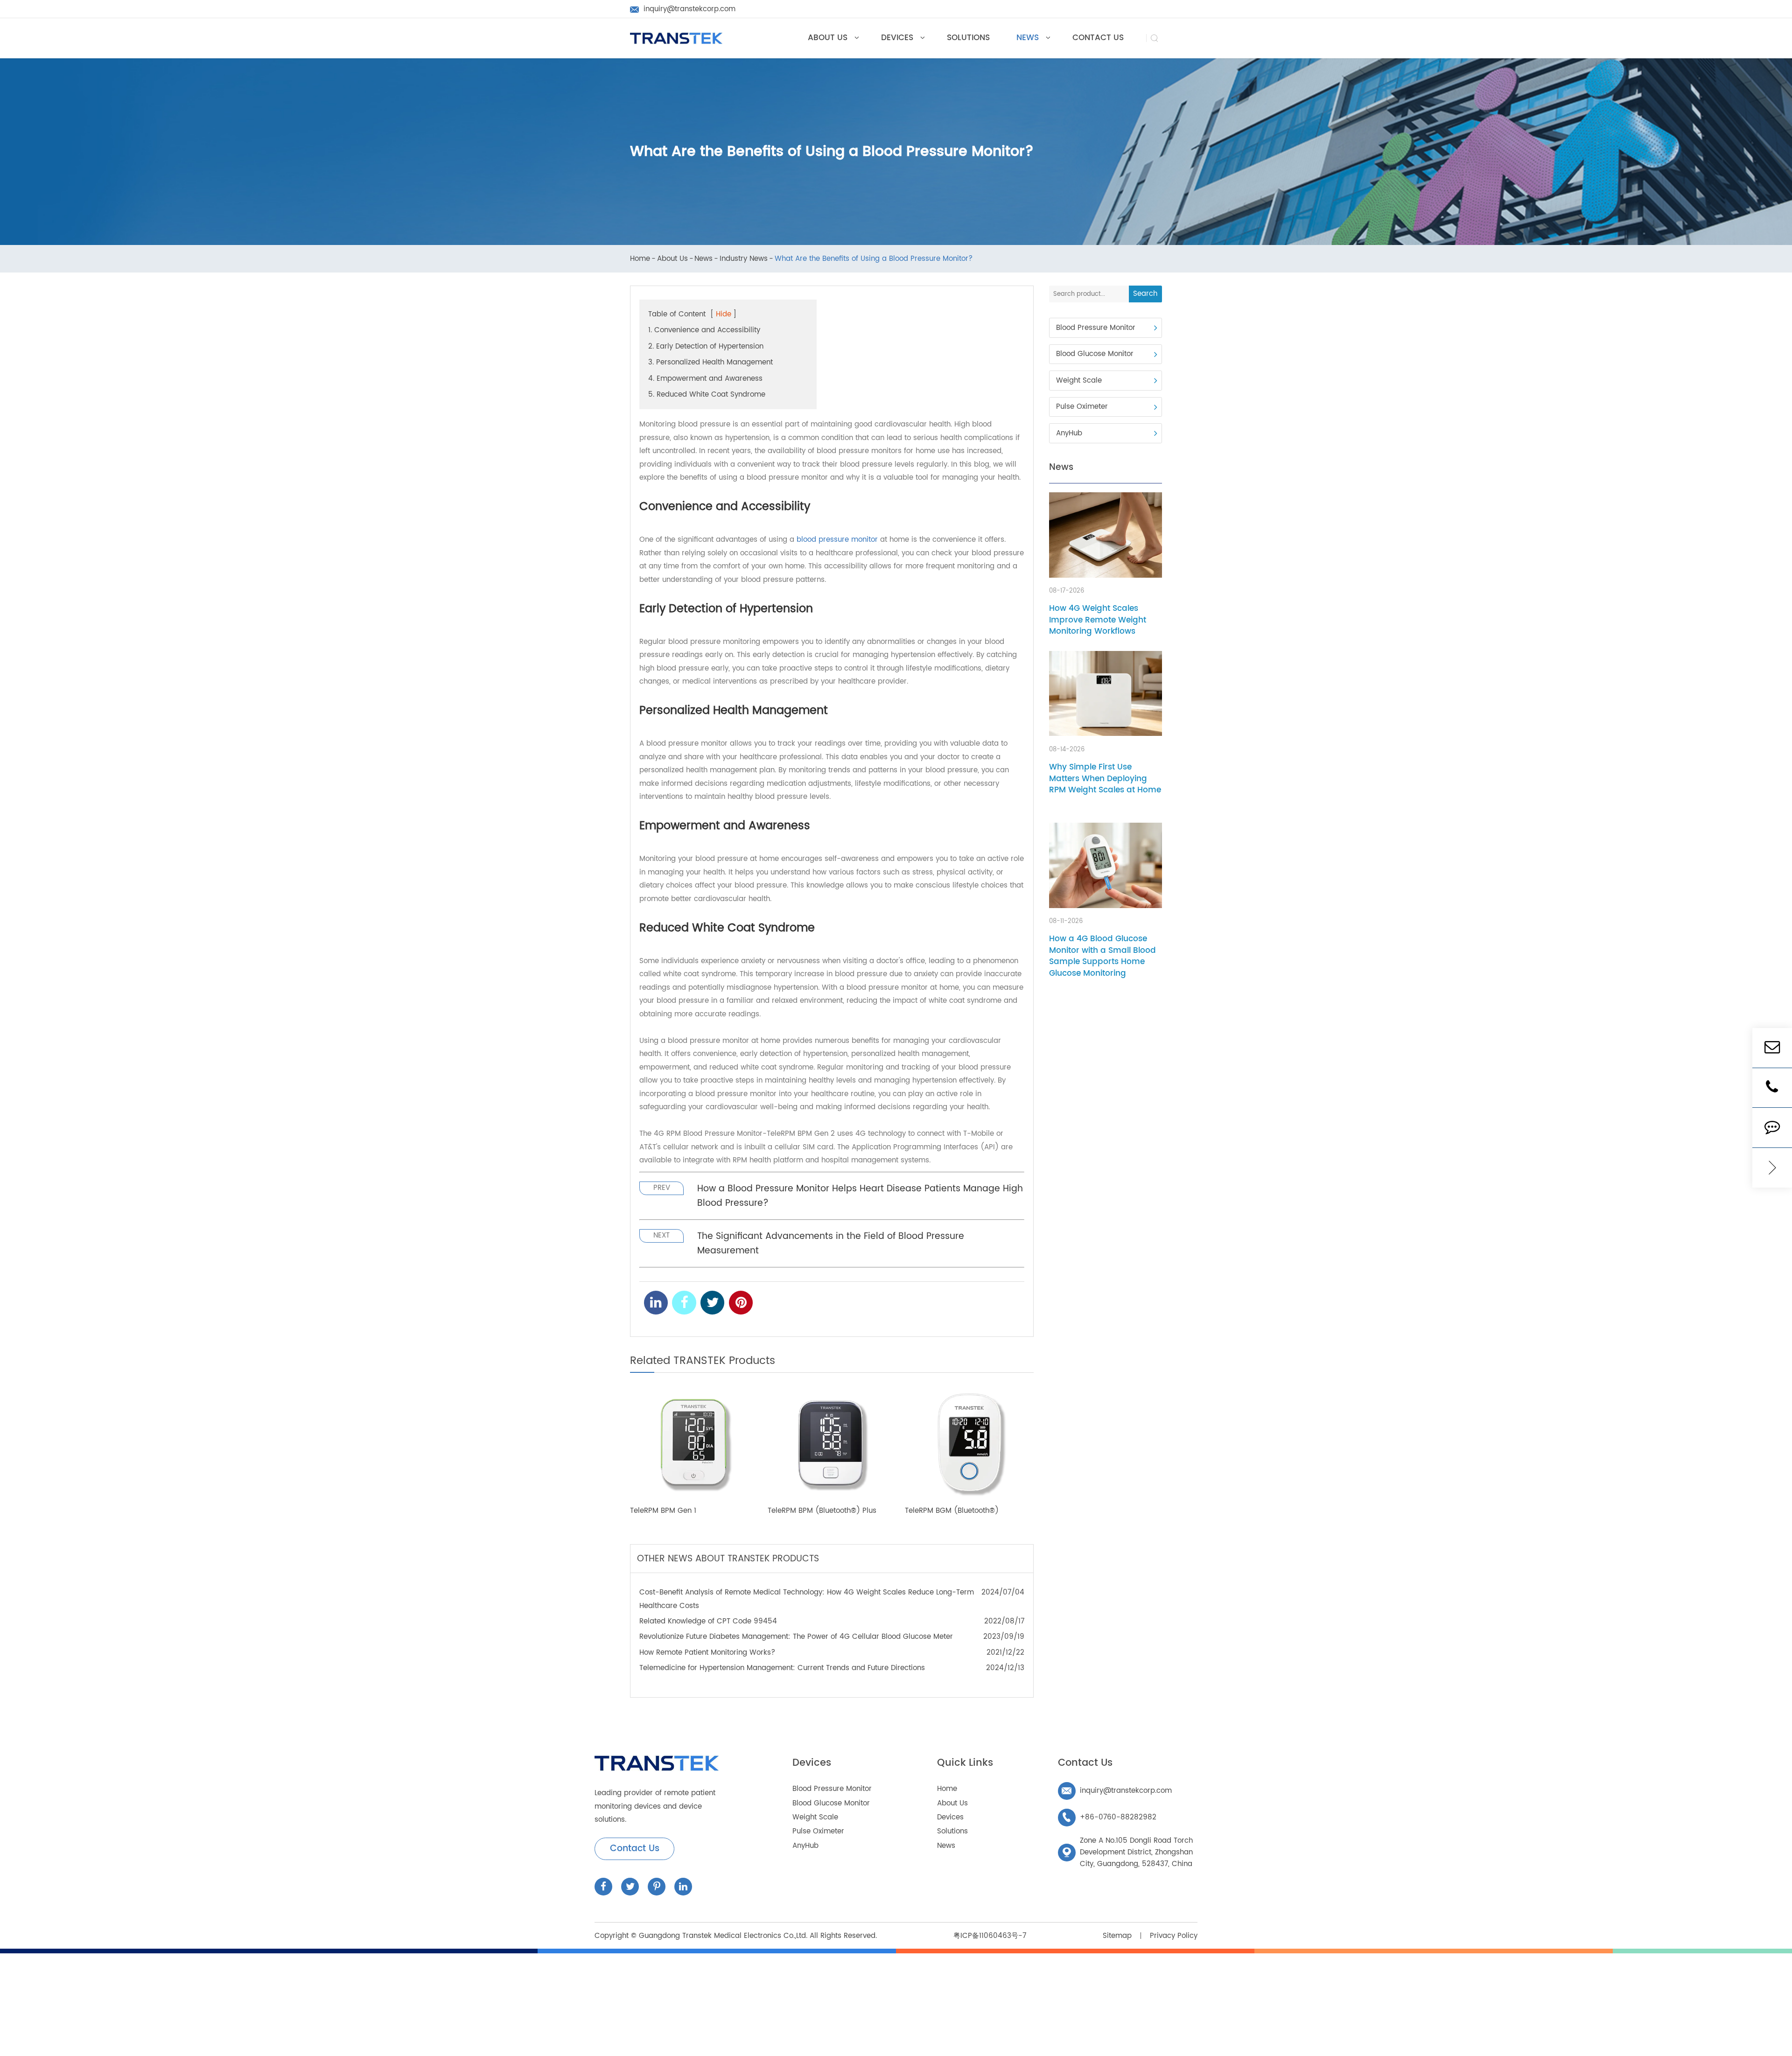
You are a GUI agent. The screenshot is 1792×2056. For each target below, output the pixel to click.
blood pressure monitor (837, 540)
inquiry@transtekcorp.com (1117, 1791)
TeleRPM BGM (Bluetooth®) (952, 1511)
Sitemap (1117, 1936)
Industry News (744, 259)
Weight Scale (1079, 381)
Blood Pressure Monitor (1096, 328)
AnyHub (1069, 433)
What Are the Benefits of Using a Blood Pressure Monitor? (874, 259)
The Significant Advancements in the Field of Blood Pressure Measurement (831, 1244)
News (703, 259)
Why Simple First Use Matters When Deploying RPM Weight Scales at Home (1105, 779)
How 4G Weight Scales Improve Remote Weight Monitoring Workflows (1098, 620)
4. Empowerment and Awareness (705, 379)
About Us (672, 259)
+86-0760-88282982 (1109, 1817)
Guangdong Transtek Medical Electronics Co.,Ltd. (723, 1936)
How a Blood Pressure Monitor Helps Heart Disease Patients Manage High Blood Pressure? (860, 1196)
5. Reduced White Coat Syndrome (707, 395)
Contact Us (635, 1849)
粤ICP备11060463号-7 (990, 1936)
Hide (724, 314)
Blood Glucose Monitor (1095, 354)
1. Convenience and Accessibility (704, 330)
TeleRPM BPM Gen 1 (663, 1511)
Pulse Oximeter (1082, 407)
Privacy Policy (1174, 1936)
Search (1145, 294)
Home (640, 259)
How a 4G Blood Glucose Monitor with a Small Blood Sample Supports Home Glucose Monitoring (1102, 956)
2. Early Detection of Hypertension (706, 346)
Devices (812, 1763)
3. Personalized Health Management (710, 362)
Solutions (952, 1831)
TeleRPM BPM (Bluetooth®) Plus (822, 1511)
